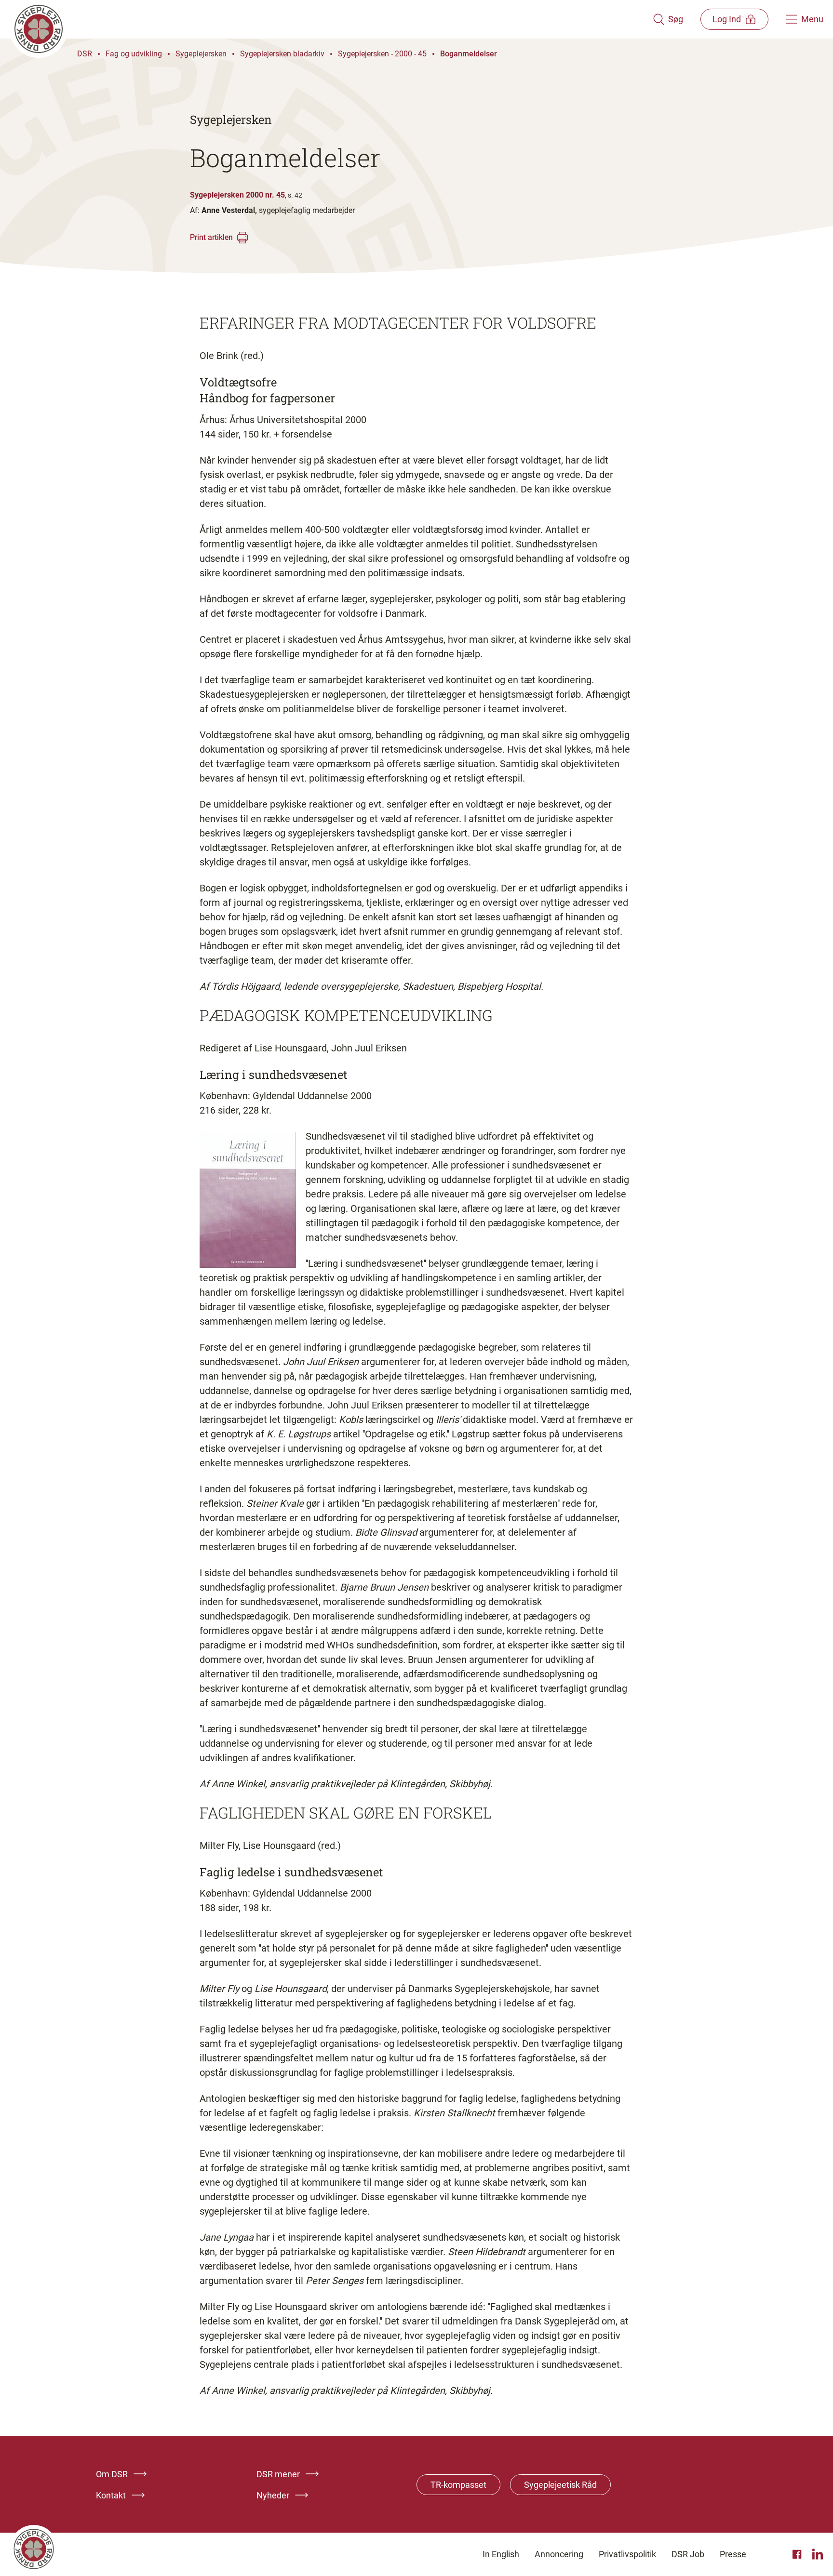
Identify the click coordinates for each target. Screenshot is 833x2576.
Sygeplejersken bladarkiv (282, 54)
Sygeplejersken (201, 54)
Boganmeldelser (469, 54)
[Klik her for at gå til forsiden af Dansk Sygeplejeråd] (331, 19)
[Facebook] (798, 2554)
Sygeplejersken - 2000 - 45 (382, 54)
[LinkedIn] (818, 2554)
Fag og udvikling (134, 54)
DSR (85, 54)
